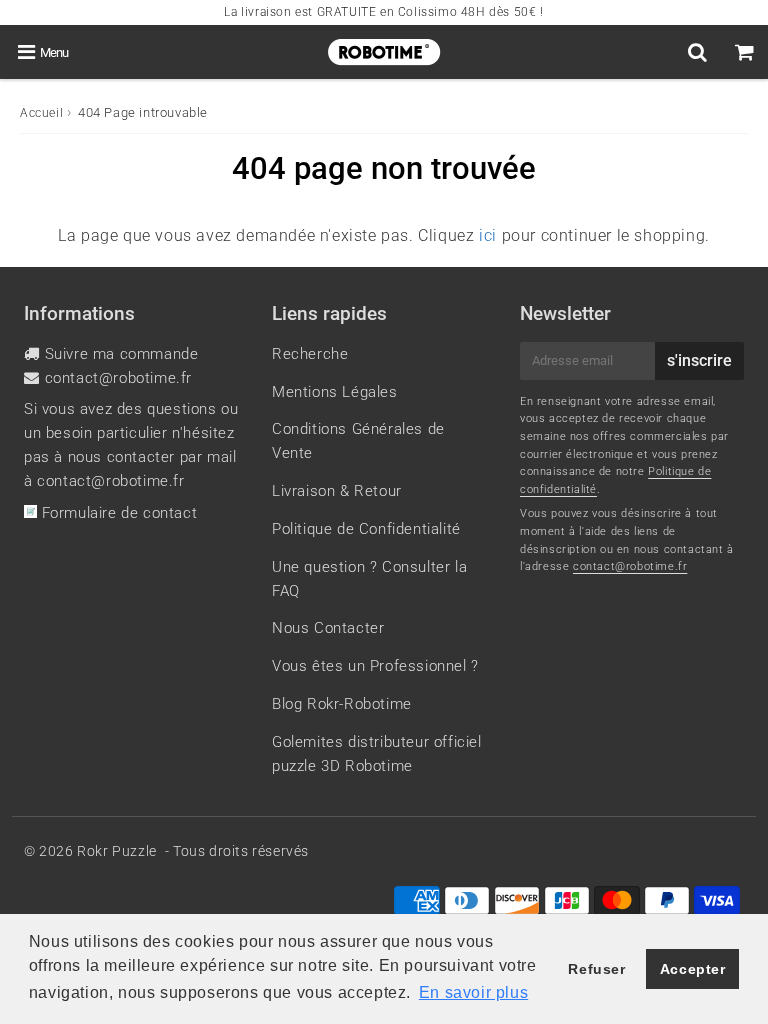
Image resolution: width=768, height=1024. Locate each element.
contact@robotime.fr (118, 378)
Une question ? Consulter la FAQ (369, 579)
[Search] (697, 52)
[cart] (744, 52)
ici (488, 235)
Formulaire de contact (117, 513)
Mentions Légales (335, 392)
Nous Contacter (328, 628)
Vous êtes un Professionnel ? (375, 666)
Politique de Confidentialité (366, 529)
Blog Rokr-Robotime (342, 704)
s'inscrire (699, 360)
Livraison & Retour (337, 491)
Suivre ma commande (122, 354)
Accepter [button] (693, 969)
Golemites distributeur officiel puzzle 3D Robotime (377, 754)
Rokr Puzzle (117, 851)
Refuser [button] (596, 969)
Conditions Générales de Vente (358, 441)
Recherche (310, 354)
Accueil (41, 113)
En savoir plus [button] (473, 992)
